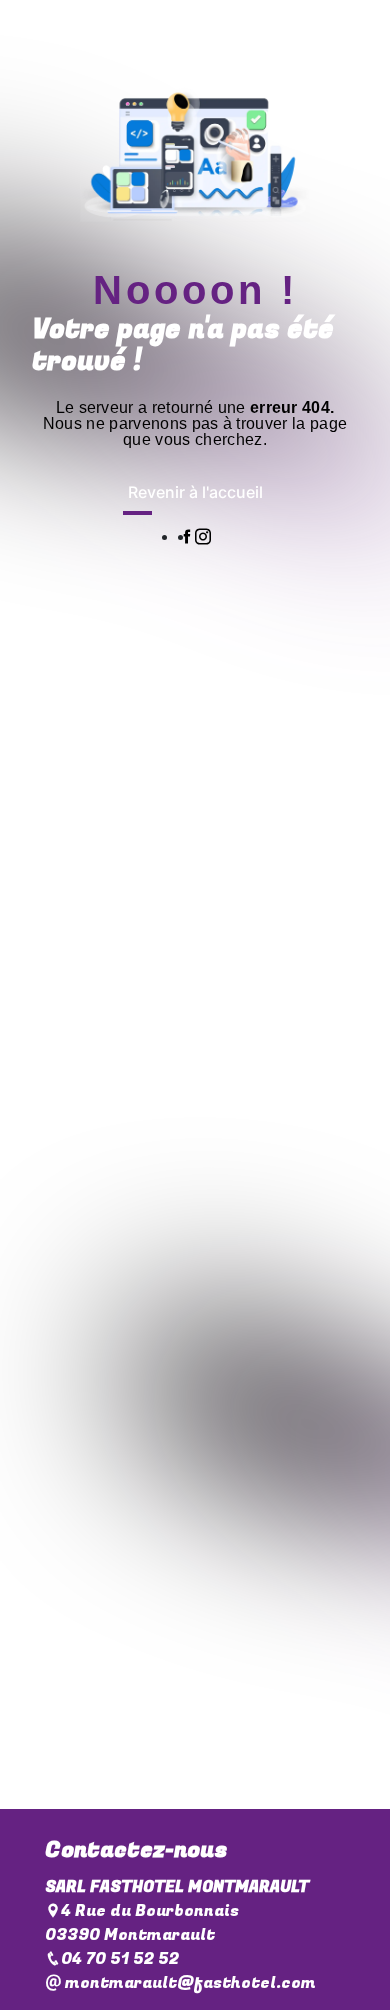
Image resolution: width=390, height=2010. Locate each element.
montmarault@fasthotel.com (188, 1983)
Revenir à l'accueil (195, 492)
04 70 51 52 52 (120, 1959)
